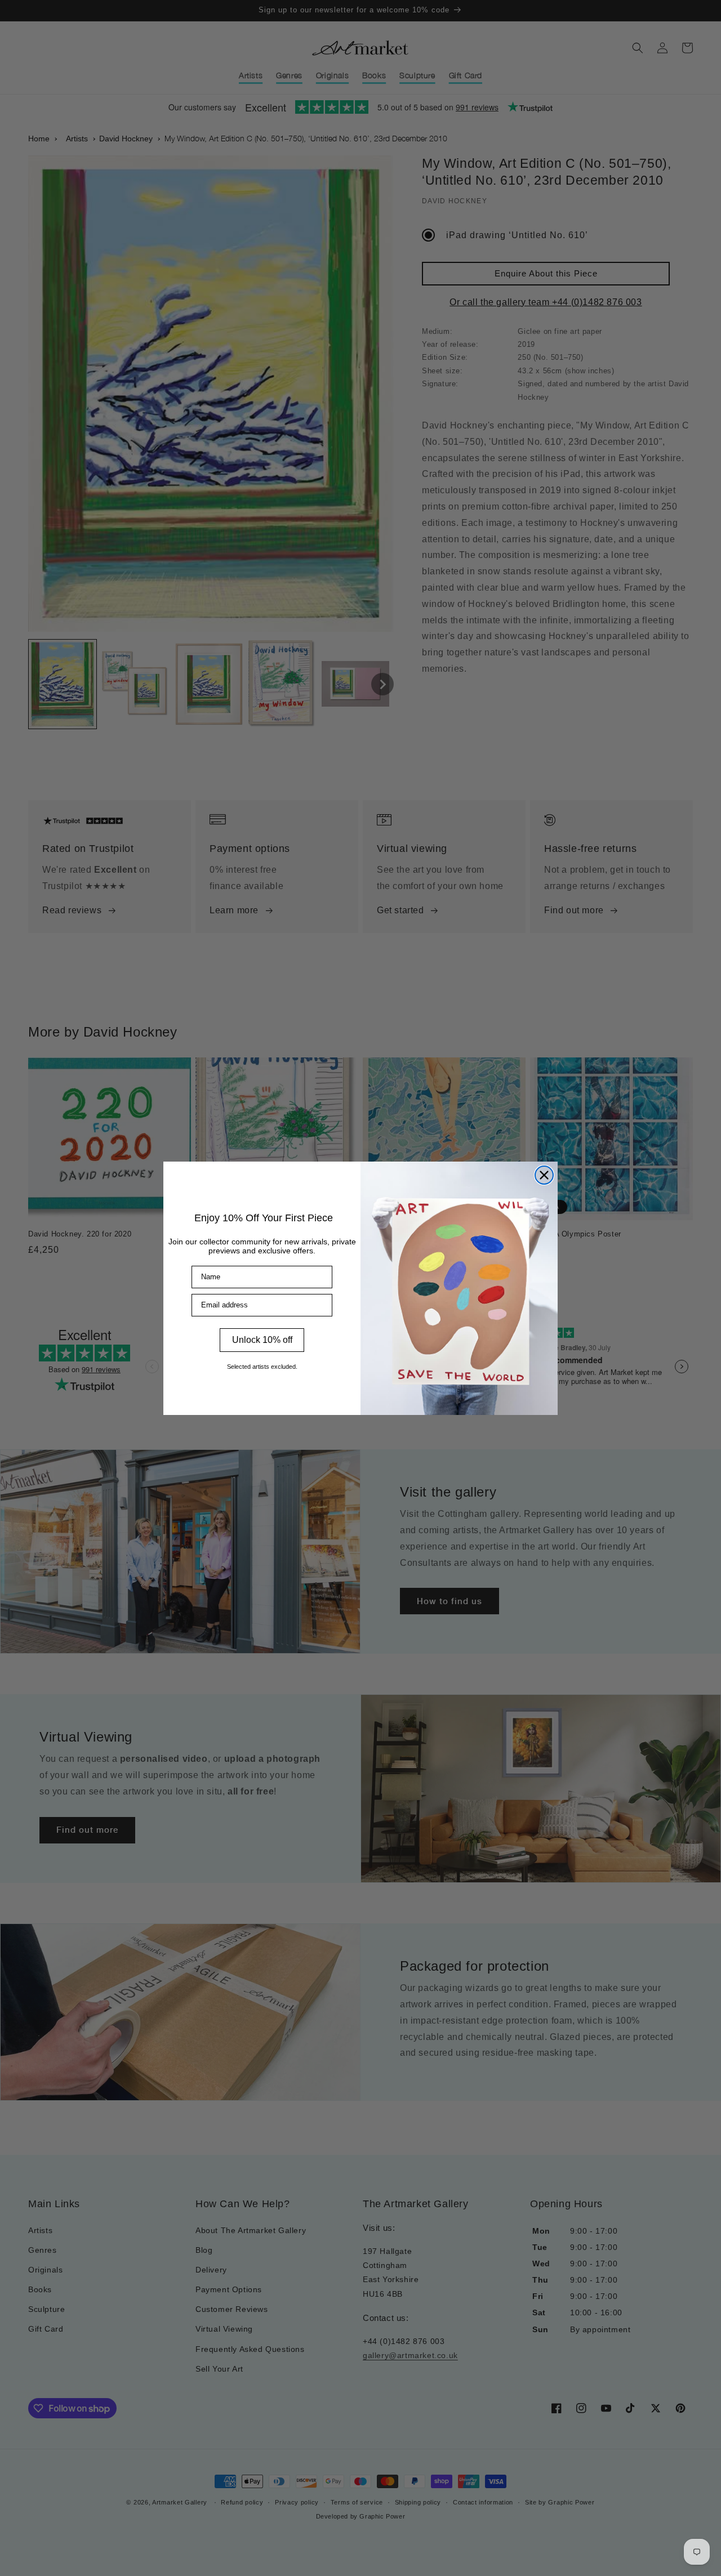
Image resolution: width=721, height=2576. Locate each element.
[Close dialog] (544, 1175)
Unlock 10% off (262, 1340)
